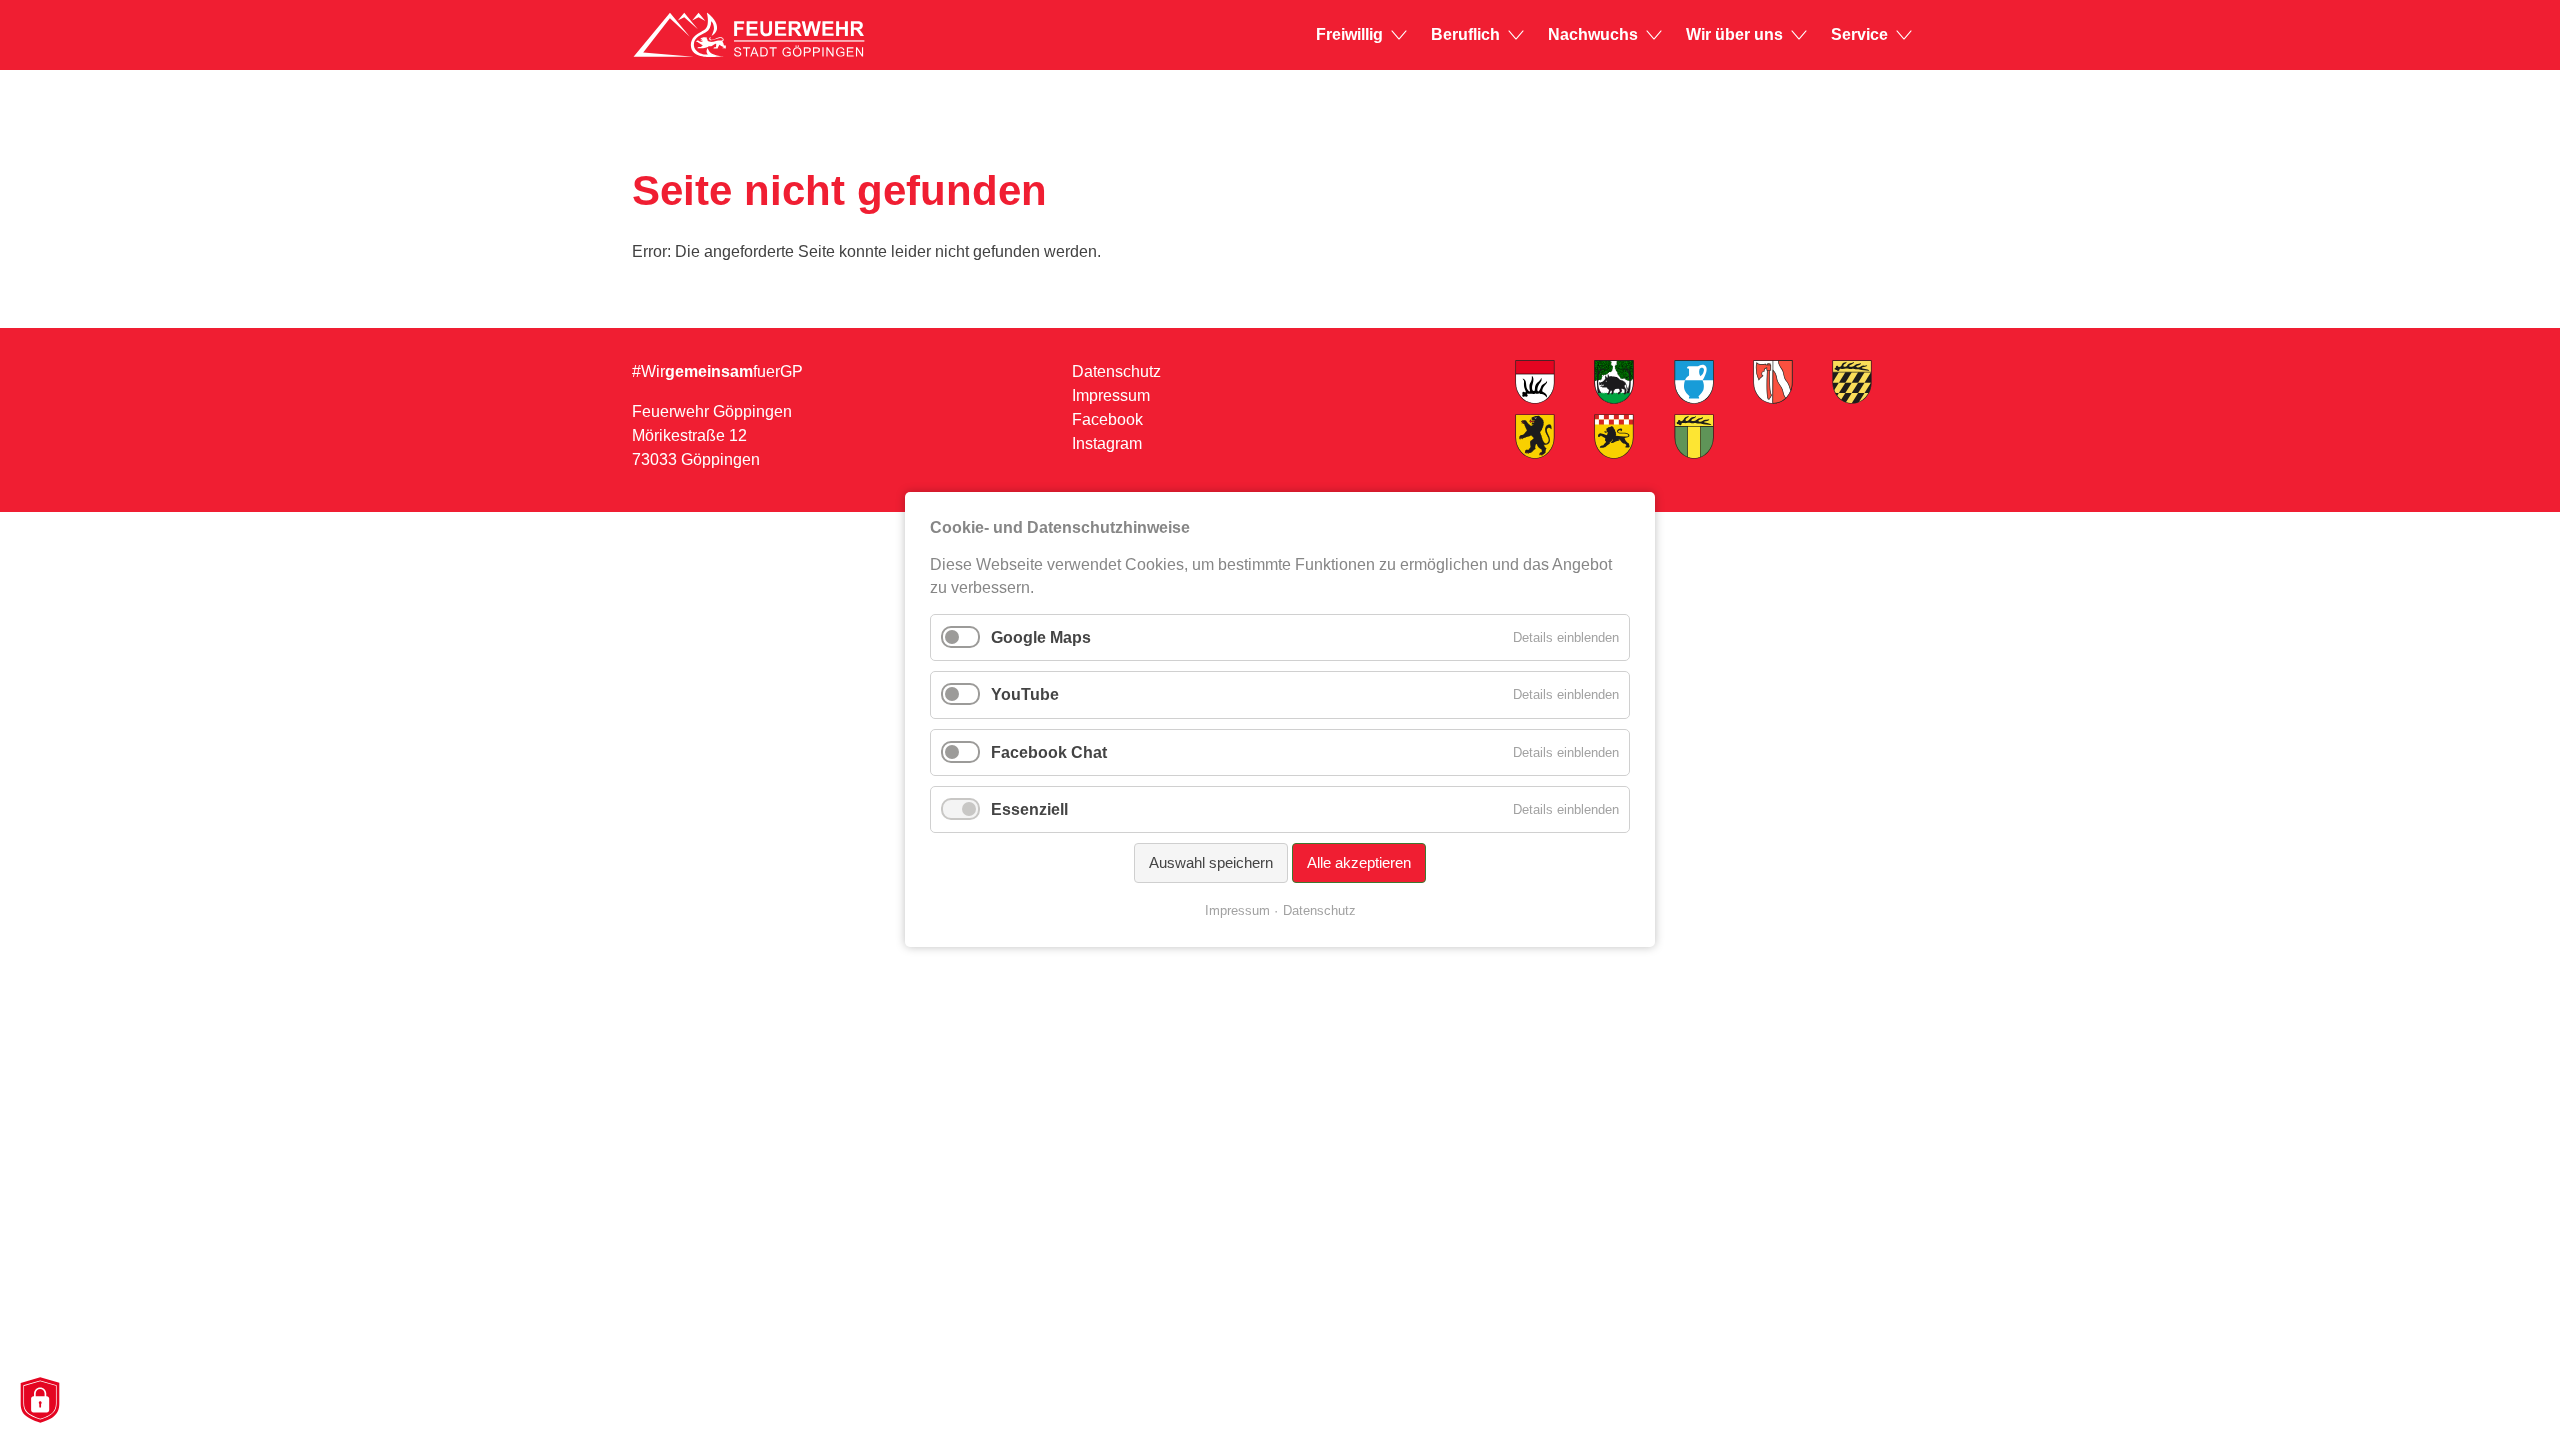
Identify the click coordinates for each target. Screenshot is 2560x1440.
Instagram (1107, 443)
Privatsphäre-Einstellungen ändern (39, 1401)
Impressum (1111, 395)
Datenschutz (1116, 371)
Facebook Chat (1049, 752)
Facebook (1107, 419)
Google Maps (1041, 637)
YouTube (1025, 695)
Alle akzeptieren (1359, 862)
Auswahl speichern (1211, 862)
